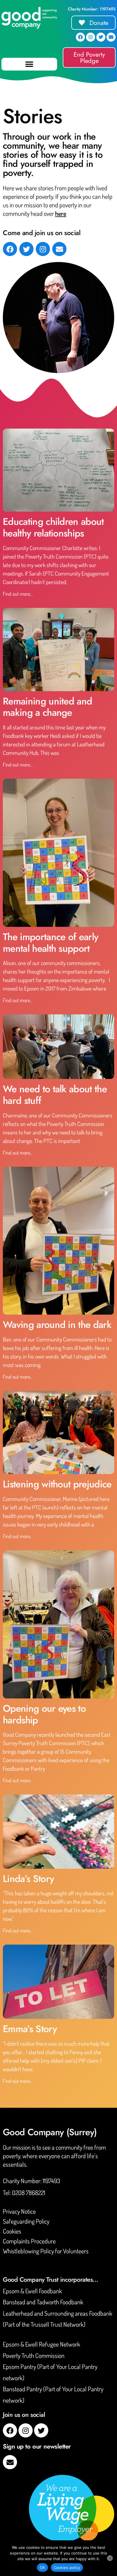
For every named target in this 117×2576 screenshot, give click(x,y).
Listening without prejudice (57, 1484)
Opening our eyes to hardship (44, 1714)
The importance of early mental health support (51, 943)
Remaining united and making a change (47, 707)
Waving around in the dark (57, 1325)
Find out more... (18, 594)
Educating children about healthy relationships (53, 527)
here (61, 213)
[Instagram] (91, 37)
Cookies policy (67, 2568)
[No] (110, 2558)
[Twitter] (101, 37)
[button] (29, 64)
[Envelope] (111, 37)
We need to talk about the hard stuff (55, 1095)
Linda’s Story (28, 1879)
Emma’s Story (30, 2029)
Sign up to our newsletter (37, 2446)
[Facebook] (80, 37)
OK (42, 2568)
